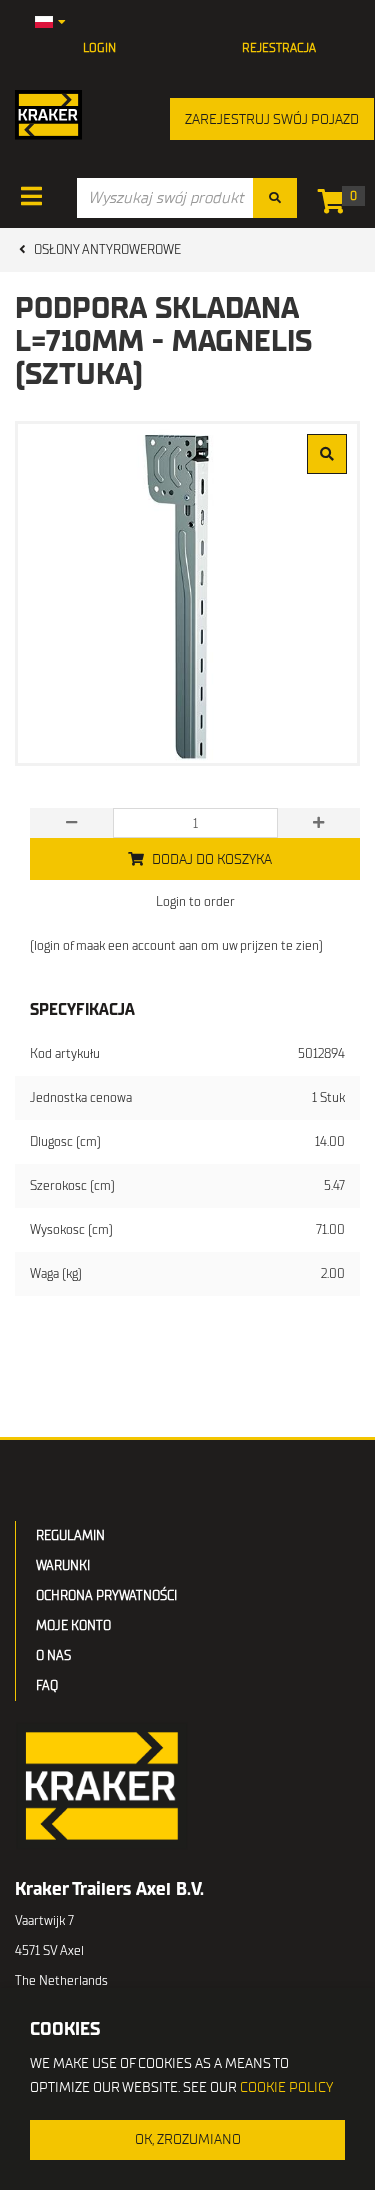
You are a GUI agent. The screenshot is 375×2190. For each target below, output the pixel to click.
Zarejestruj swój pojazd (272, 119)
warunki (63, 1565)
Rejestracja (279, 48)
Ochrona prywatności (106, 1595)
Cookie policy (286, 2087)
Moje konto (73, 1625)
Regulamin (70, 1535)
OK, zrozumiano (188, 2139)
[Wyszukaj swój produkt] (275, 198)
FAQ (47, 1685)
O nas (53, 1655)
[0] (336, 205)
